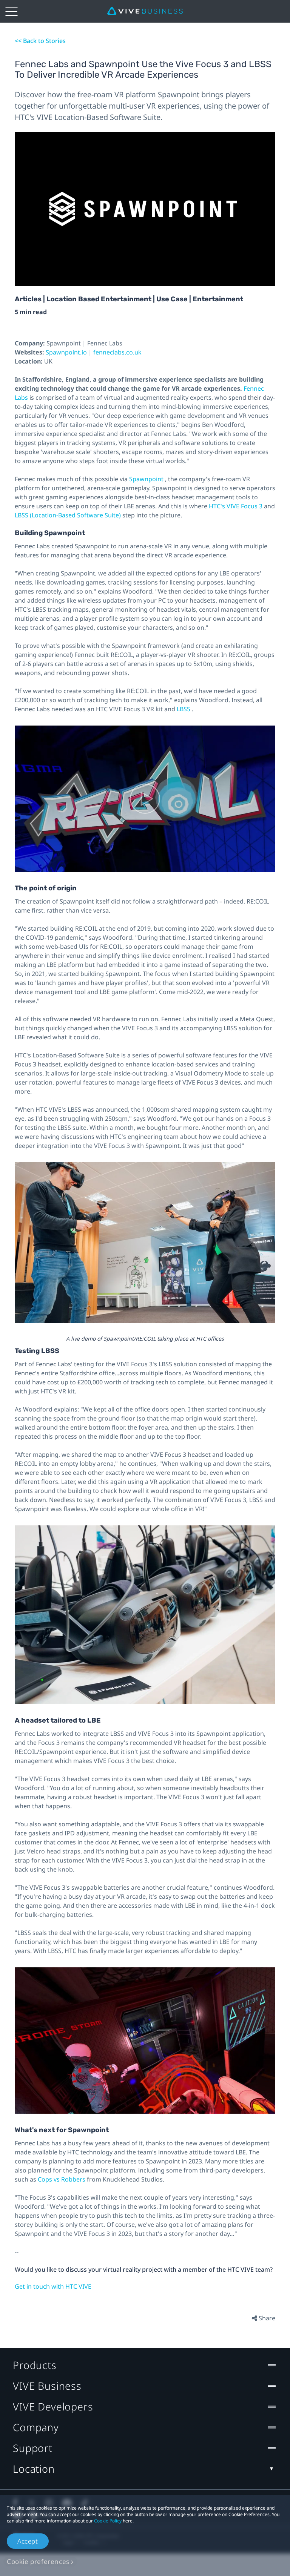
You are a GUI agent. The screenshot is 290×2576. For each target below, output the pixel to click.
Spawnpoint (147, 479)
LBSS (184, 709)
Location (34, 2469)
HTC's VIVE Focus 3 (236, 506)
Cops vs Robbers (62, 2179)
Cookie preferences (38, 2561)
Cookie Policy (108, 2521)
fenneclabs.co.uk (117, 352)
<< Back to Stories (40, 41)
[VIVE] (145, 11)
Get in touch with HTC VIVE (53, 2286)
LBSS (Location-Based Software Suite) (69, 515)
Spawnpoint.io (67, 352)
